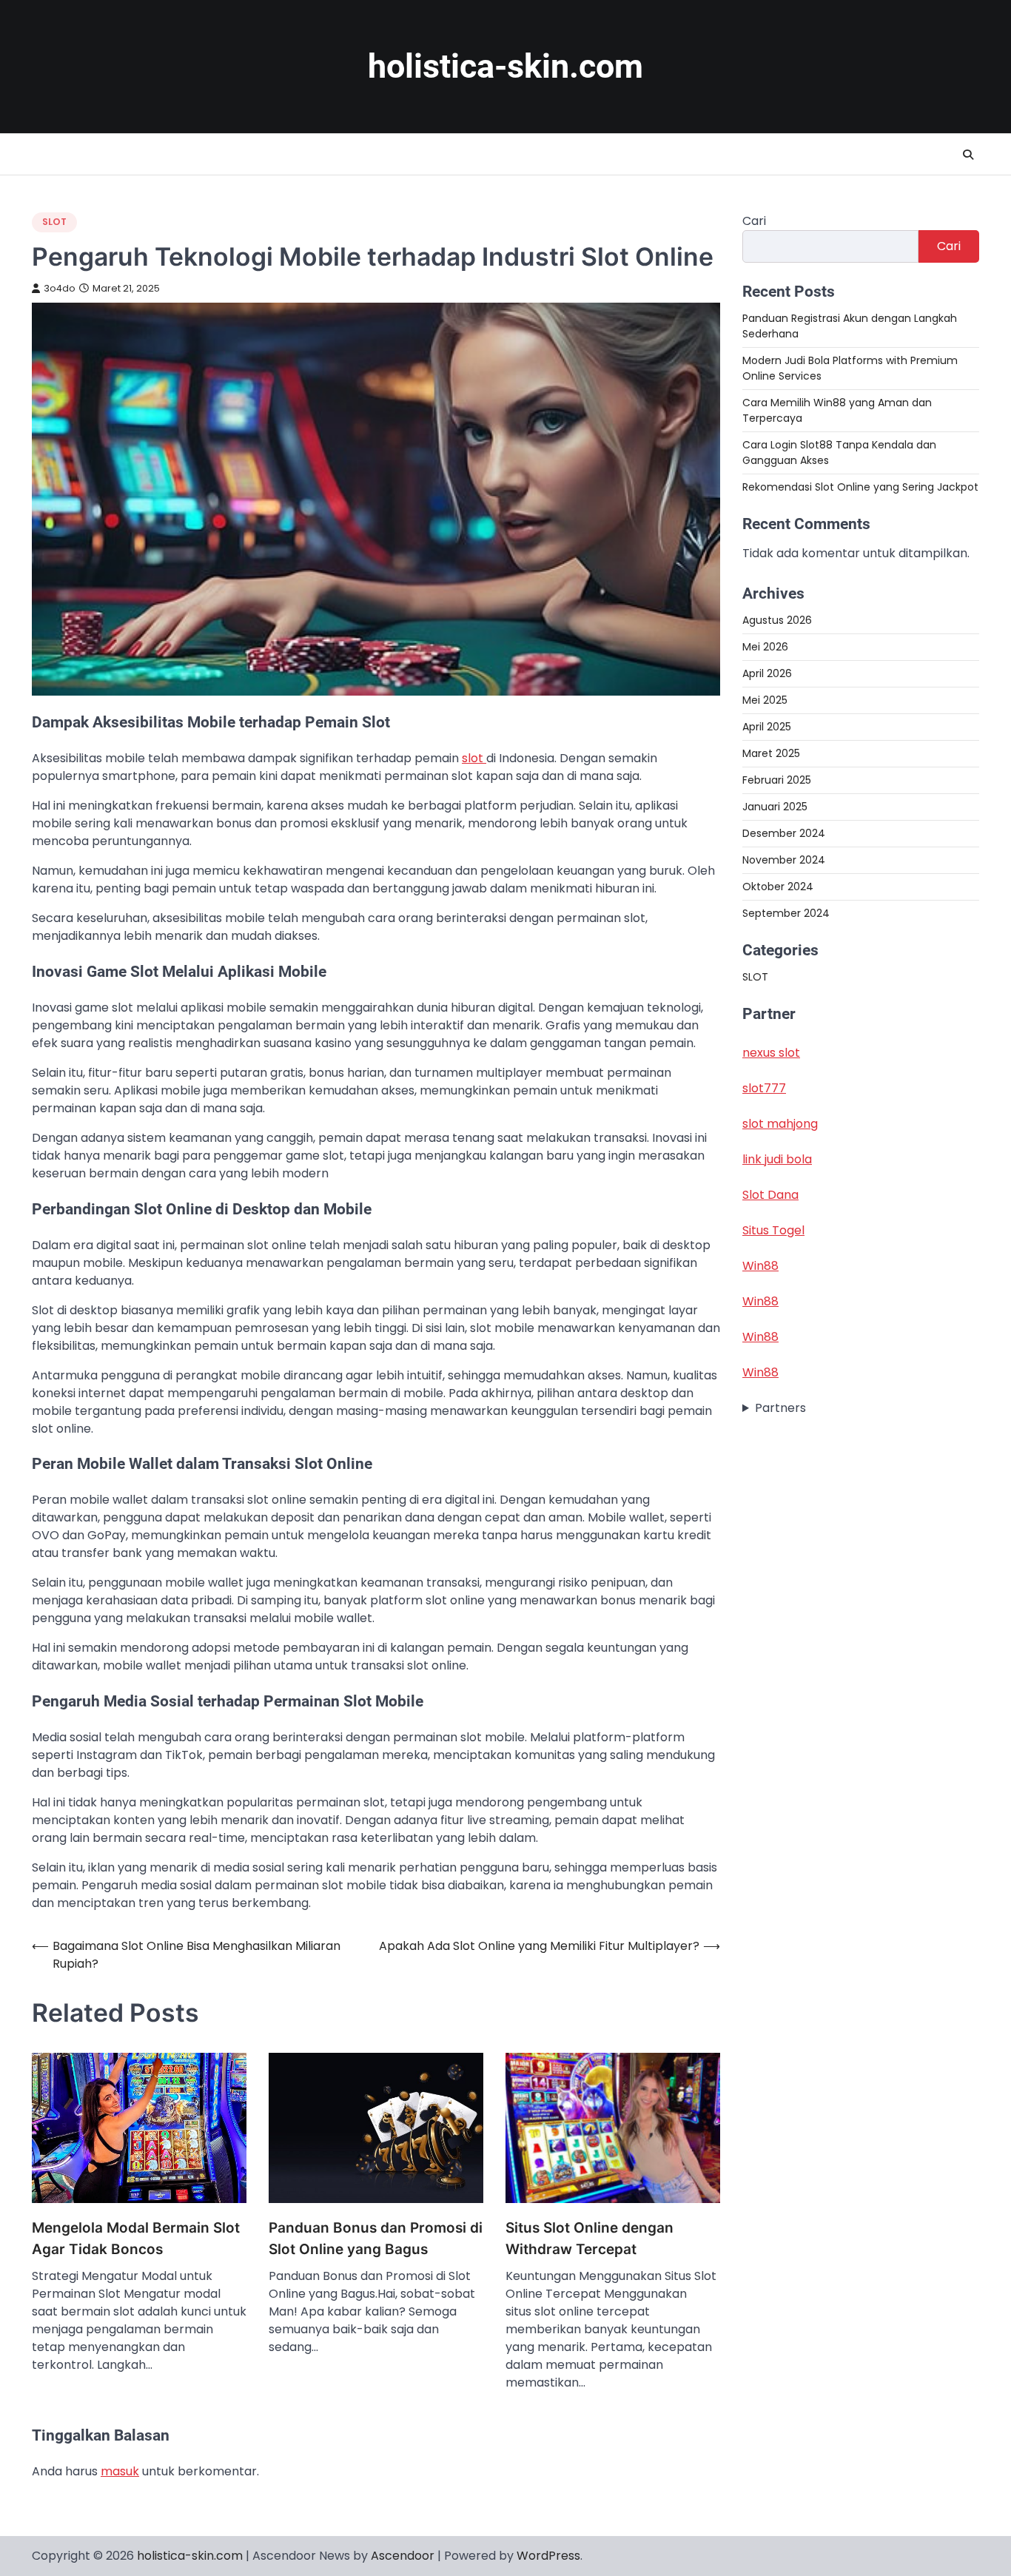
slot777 (764, 1088)
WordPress (548, 2556)
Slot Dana (770, 1195)
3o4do (60, 288)
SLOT (54, 222)
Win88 (760, 1266)
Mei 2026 (765, 647)
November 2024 (784, 860)
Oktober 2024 (778, 887)
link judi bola (777, 1159)
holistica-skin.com (505, 66)
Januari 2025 (775, 807)
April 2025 (767, 727)
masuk (120, 2471)
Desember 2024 (784, 833)
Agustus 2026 (777, 620)
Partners (780, 1408)
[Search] (968, 155)
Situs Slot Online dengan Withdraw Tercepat (590, 2239)
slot (474, 758)
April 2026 (767, 673)
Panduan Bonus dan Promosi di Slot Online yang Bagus (376, 2239)
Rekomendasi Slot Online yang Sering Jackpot (860, 487)
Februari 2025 (777, 780)
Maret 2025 (771, 753)
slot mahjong (780, 1124)
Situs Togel (773, 1230)
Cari (754, 221)
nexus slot (771, 1053)
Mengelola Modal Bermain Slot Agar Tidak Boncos (136, 2239)
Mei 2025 (765, 700)
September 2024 (786, 913)
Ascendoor (403, 2556)
